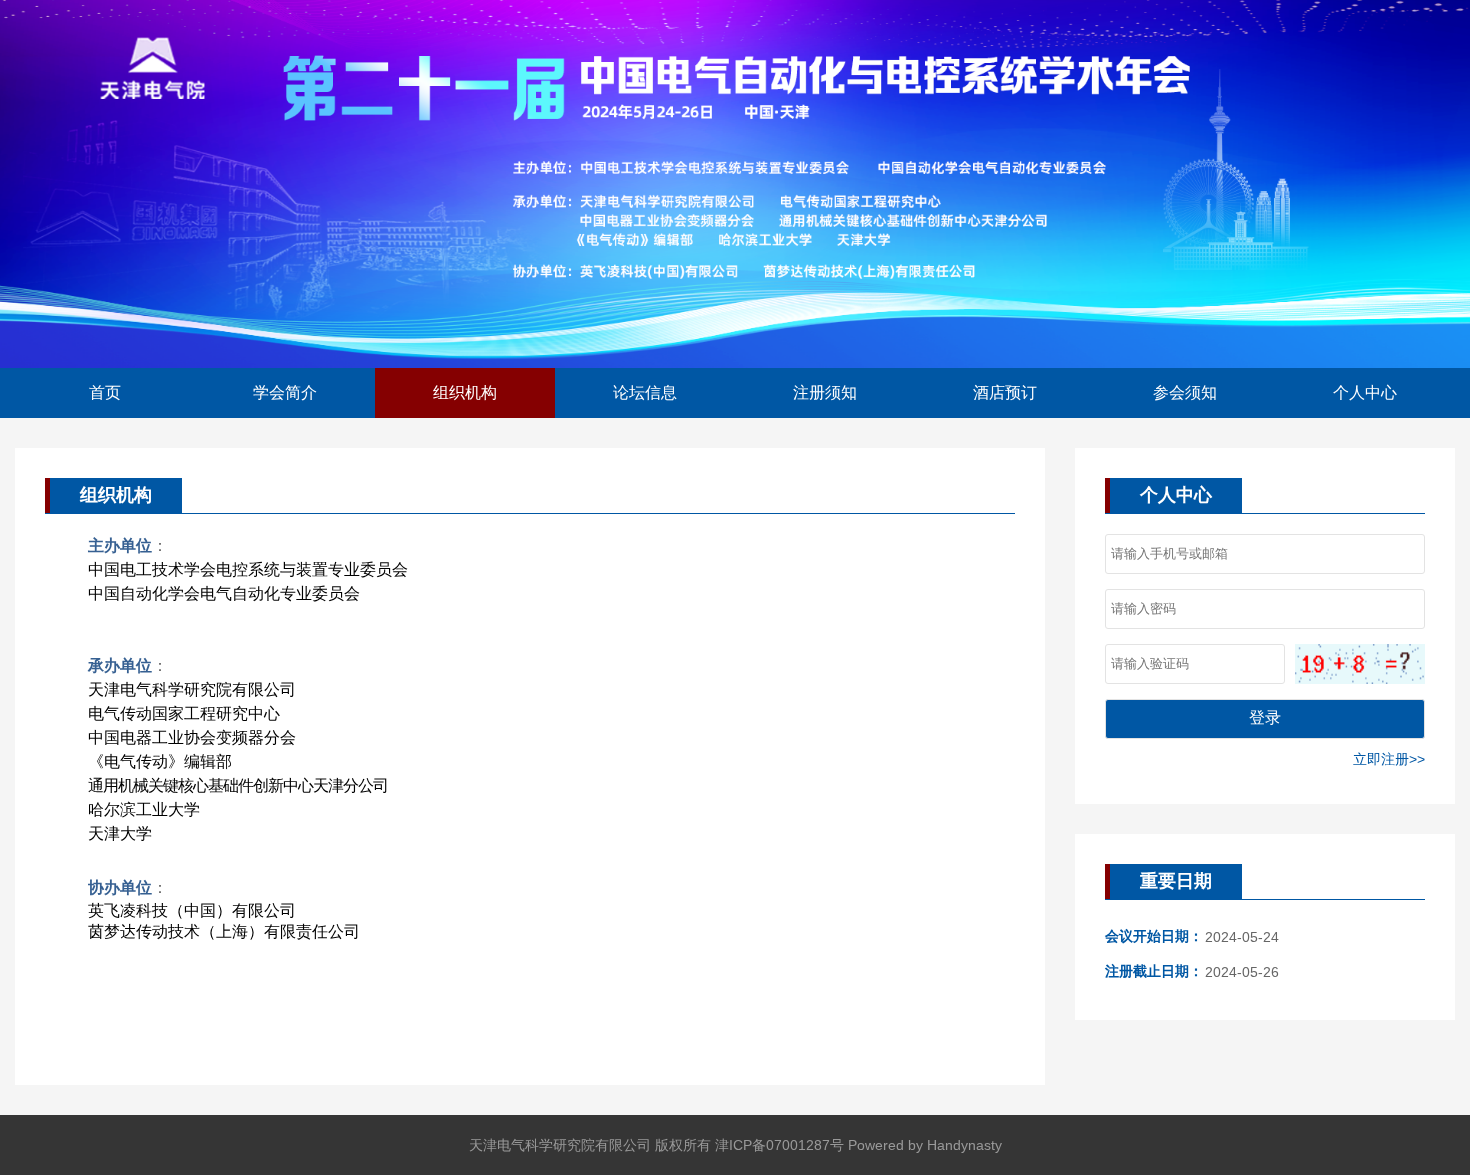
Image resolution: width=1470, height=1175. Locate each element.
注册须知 (825, 392)
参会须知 (1185, 392)
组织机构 (465, 392)
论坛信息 (645, 392)
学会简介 (285, 392)
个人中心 (1365, 392)
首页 (105, 392)
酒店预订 (1005, 392)
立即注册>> (1389, 759)
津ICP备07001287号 (779, 1145)
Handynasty (964, 1145)
